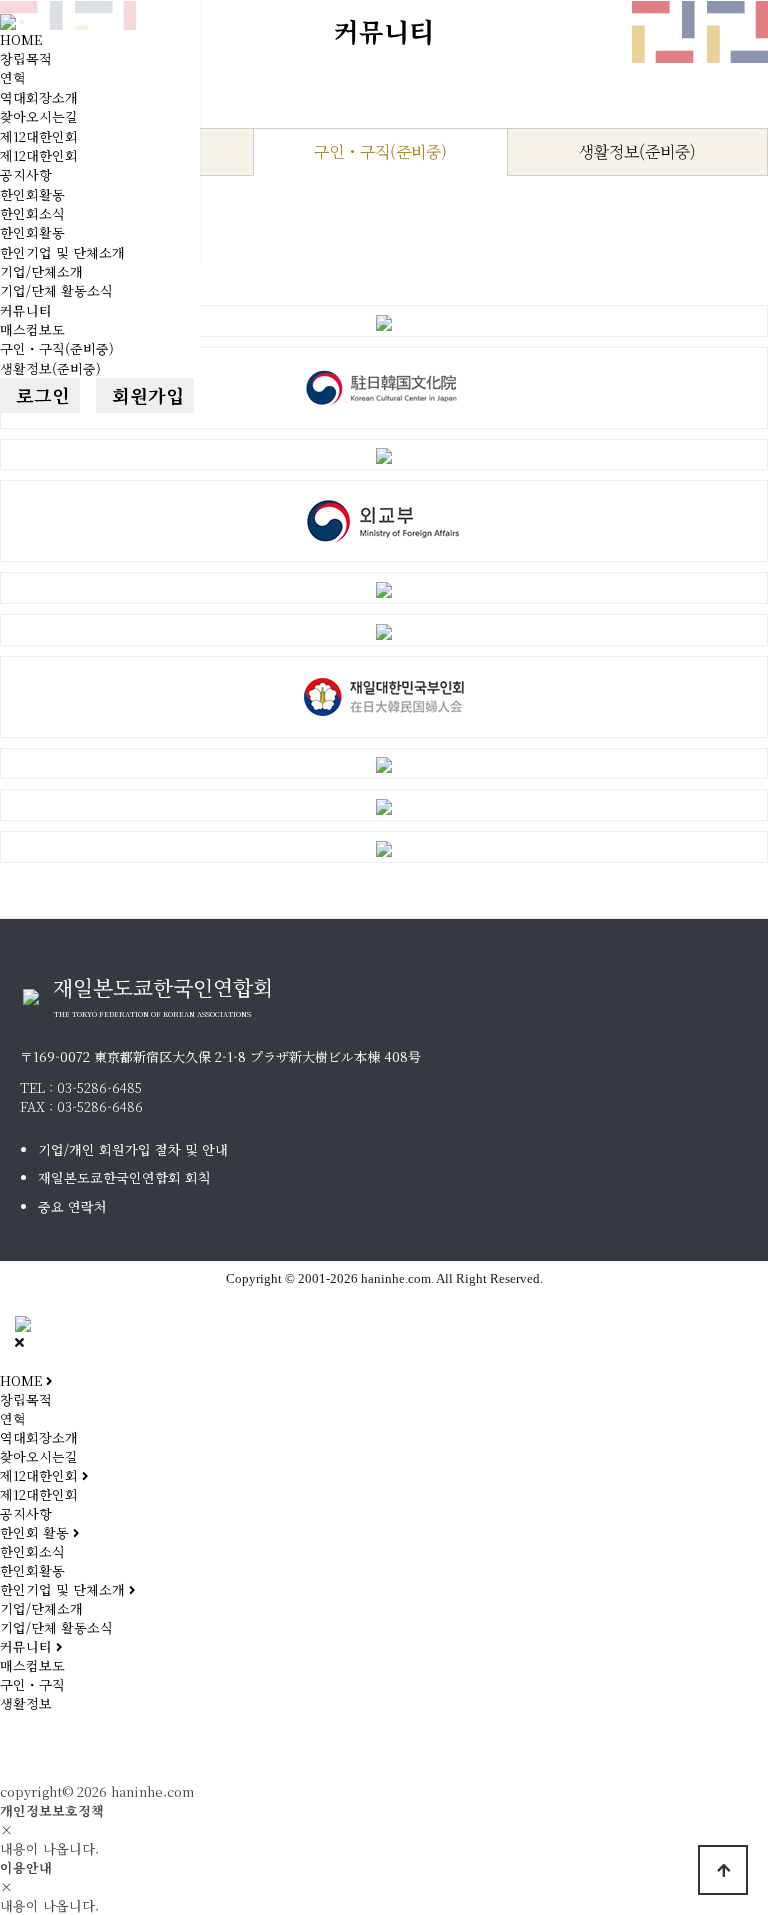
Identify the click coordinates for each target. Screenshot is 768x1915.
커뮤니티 (26, 310)
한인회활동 (32, 194)
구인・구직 (32, 1684)
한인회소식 (32, 213)
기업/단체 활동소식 (56, 290)
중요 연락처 (72, 1206)
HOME (21, 39)
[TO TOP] (723, 1870)
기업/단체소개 (41, 271)
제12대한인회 (39, 136)
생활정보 (26, 1703)
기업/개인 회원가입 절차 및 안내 (133, 1149)
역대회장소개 (39, 97)
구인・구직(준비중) (57, 348)
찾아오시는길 (39, 116)
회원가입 (145, 395)
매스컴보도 (32, 329)
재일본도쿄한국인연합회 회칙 (124, 1177)
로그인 (40, 395)
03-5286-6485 (99, 1087)
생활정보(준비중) (50, 368)
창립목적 (26, 58)
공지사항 (26, 174)
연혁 (13, 77)
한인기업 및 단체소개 (62, 252)
